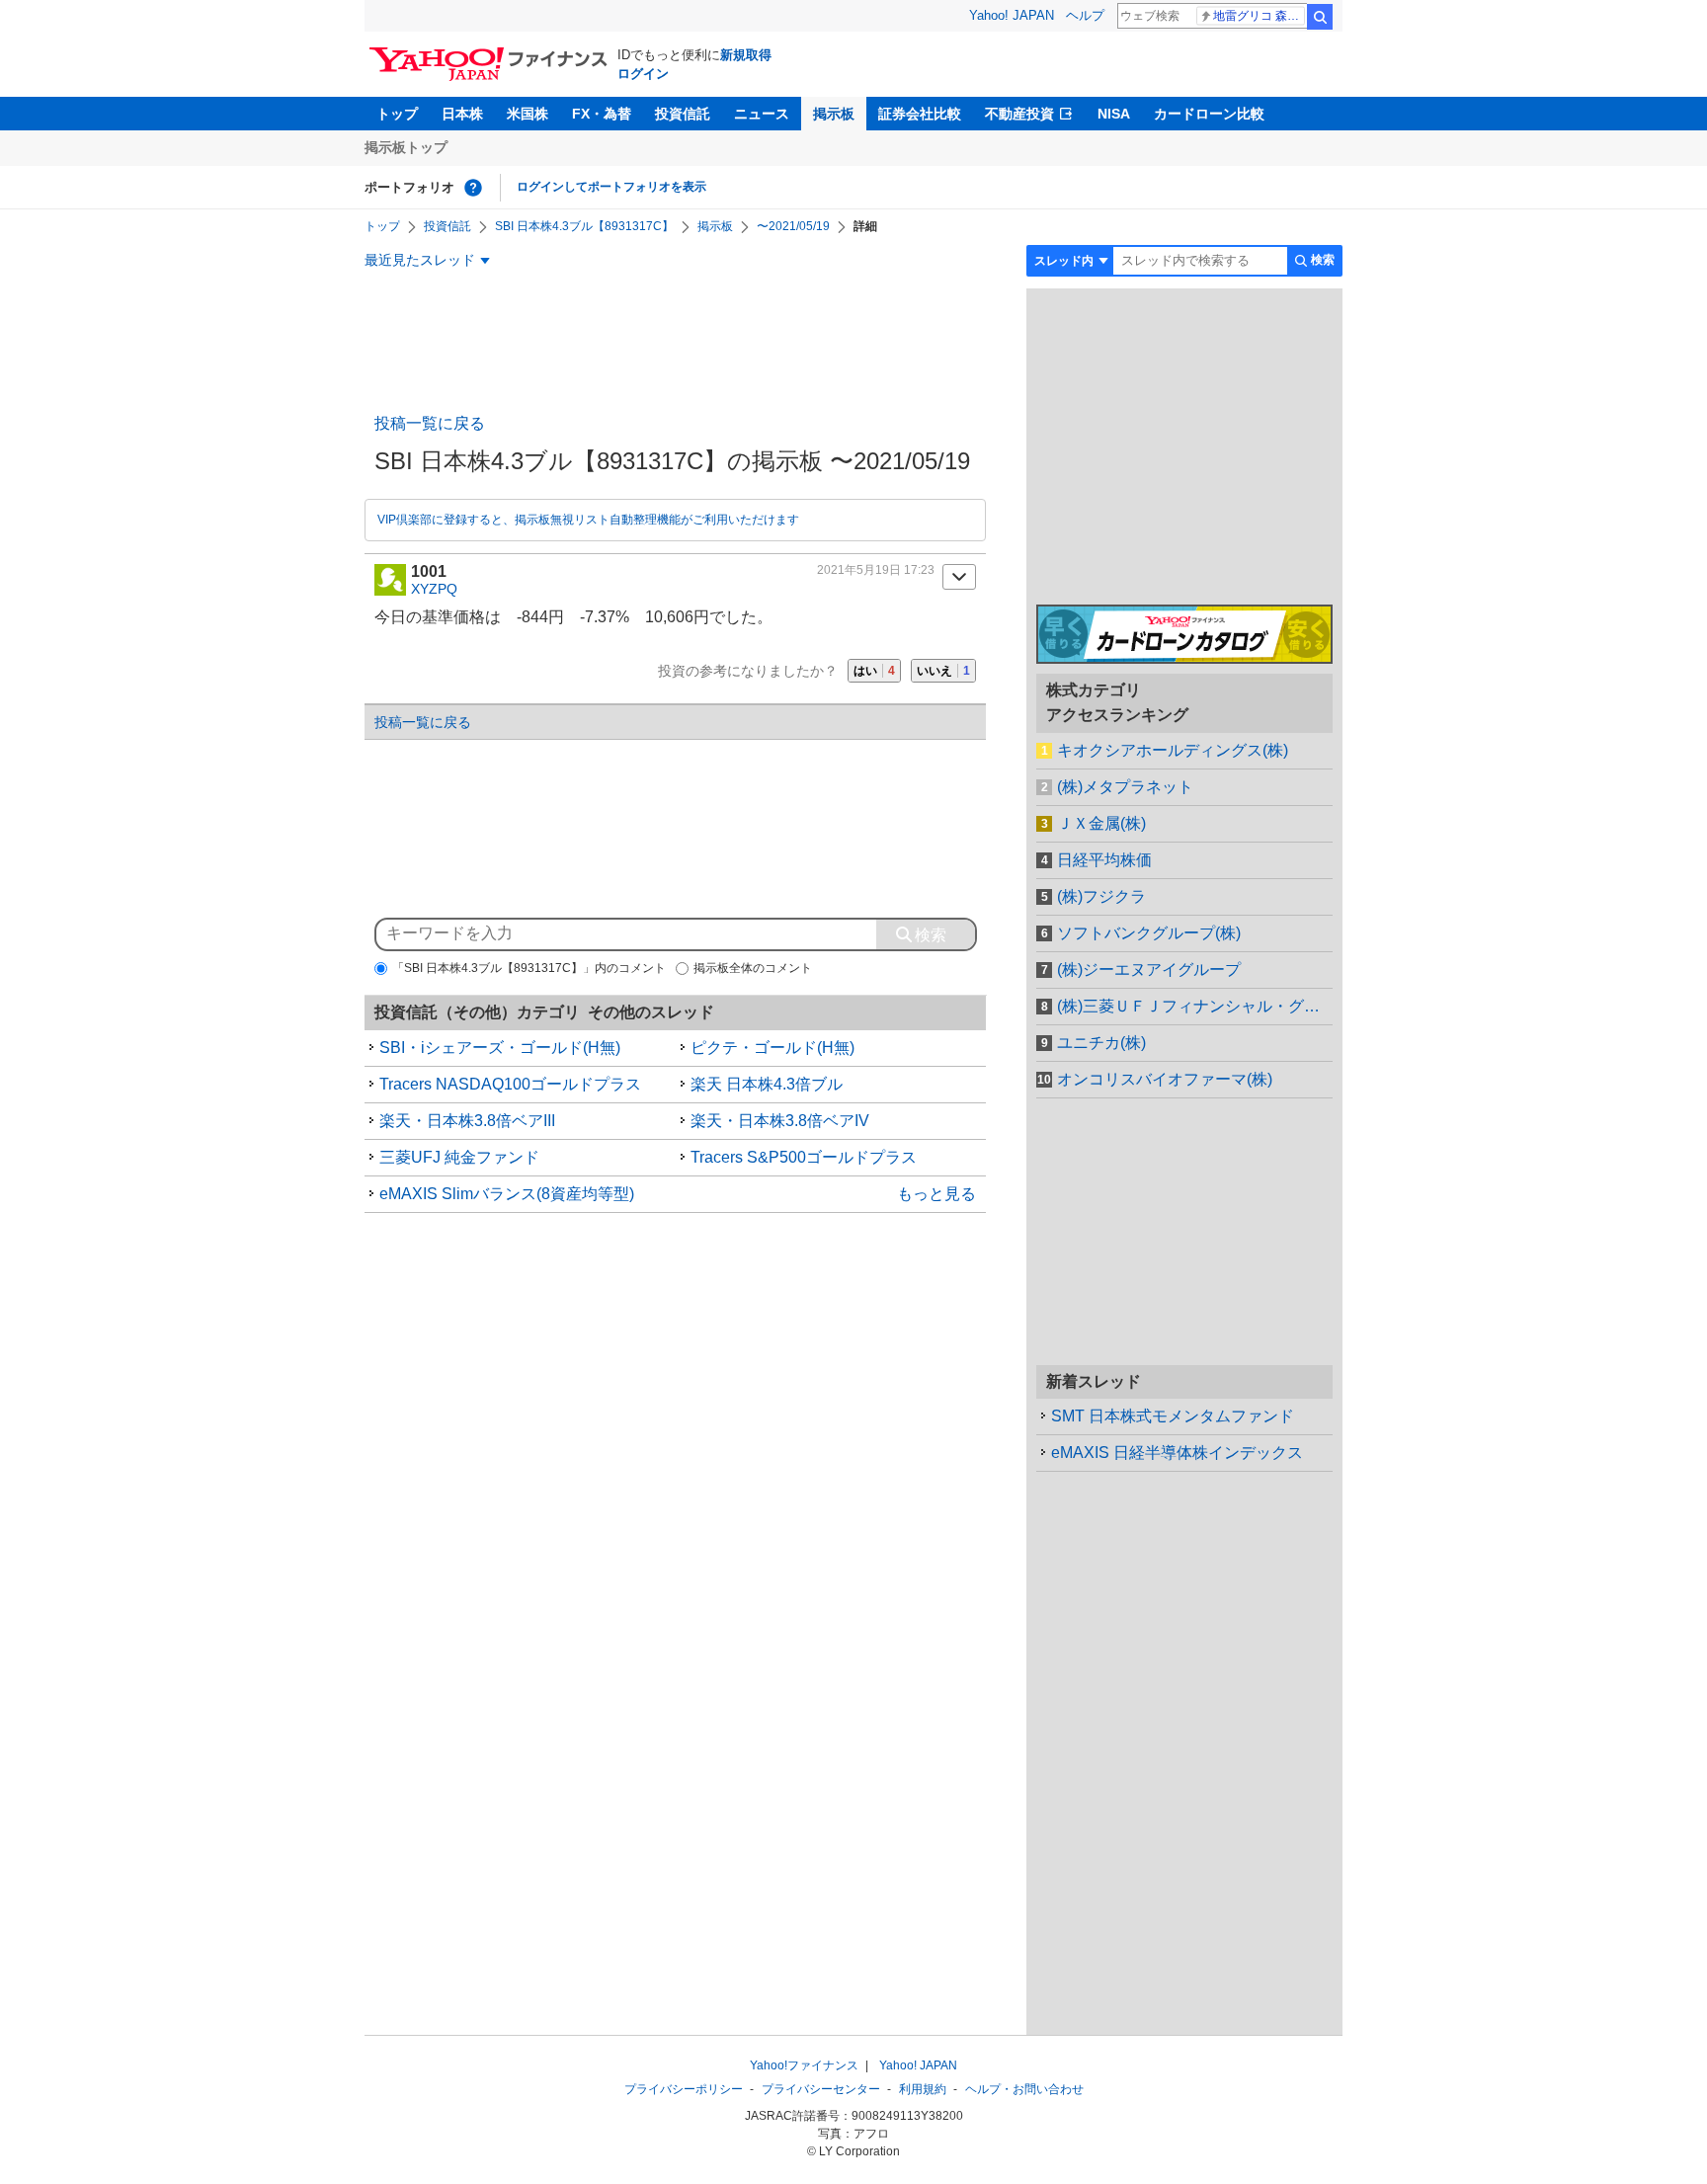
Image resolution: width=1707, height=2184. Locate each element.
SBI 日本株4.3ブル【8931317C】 (584, 226)
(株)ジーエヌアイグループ (1149, 970)
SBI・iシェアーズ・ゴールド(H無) (500, 1048)
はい (874, 671)
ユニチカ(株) (1101, 1043)
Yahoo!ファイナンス (804, 2065)
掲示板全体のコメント (753, 968)
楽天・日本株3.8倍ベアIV (780, 1121)
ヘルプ (1085, 15)
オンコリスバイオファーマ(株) (1165, 1079)
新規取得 (746, 55)
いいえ (943, 671)
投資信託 (683, 114)
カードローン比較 (1209, 114)
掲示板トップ (406, 147)
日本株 (462, 114)
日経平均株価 (1104, 860)
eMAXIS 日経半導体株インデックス (1177, 1453)
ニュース (762, 114)
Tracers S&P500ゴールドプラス (804, 1157)
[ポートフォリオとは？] (473, 188)
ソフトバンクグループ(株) (1149, 933)
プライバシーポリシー (684, 2089)
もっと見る (936, 1194)
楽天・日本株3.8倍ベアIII (467, 1121)
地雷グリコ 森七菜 (1259, 16)
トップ (397, 114)
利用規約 (923, 2089)
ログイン (643, 74)
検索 (1320, 17)
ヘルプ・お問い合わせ (1024, 2089)
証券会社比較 (920, 114)
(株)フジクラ (1101, 896)
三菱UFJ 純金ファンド (459, 1157)
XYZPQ (434, 589)
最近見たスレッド (420, 260)
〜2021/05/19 (793, 226)
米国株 (528, 114)
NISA (1114, 114)
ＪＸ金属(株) (1101, 823)
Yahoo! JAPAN (1012, 15)
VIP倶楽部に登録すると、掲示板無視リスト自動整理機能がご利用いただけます (588, 520)
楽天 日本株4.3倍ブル (767, 1084)
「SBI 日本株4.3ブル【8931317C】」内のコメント (529, 968)
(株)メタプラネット (1125, 787)
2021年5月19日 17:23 (876, 570)
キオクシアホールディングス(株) (1173, 750)
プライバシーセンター (821, 2089)
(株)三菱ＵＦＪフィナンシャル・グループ (1195, 1006)
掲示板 (834, 114)
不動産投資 (1019, 114)
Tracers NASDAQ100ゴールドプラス (510, 1084)
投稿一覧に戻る (430, 423)
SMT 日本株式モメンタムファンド (1173, 1416)
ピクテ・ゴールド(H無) (772, 1048)
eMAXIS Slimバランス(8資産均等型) (507, 1194)
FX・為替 (602, 114)
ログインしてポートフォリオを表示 (611, 187)
